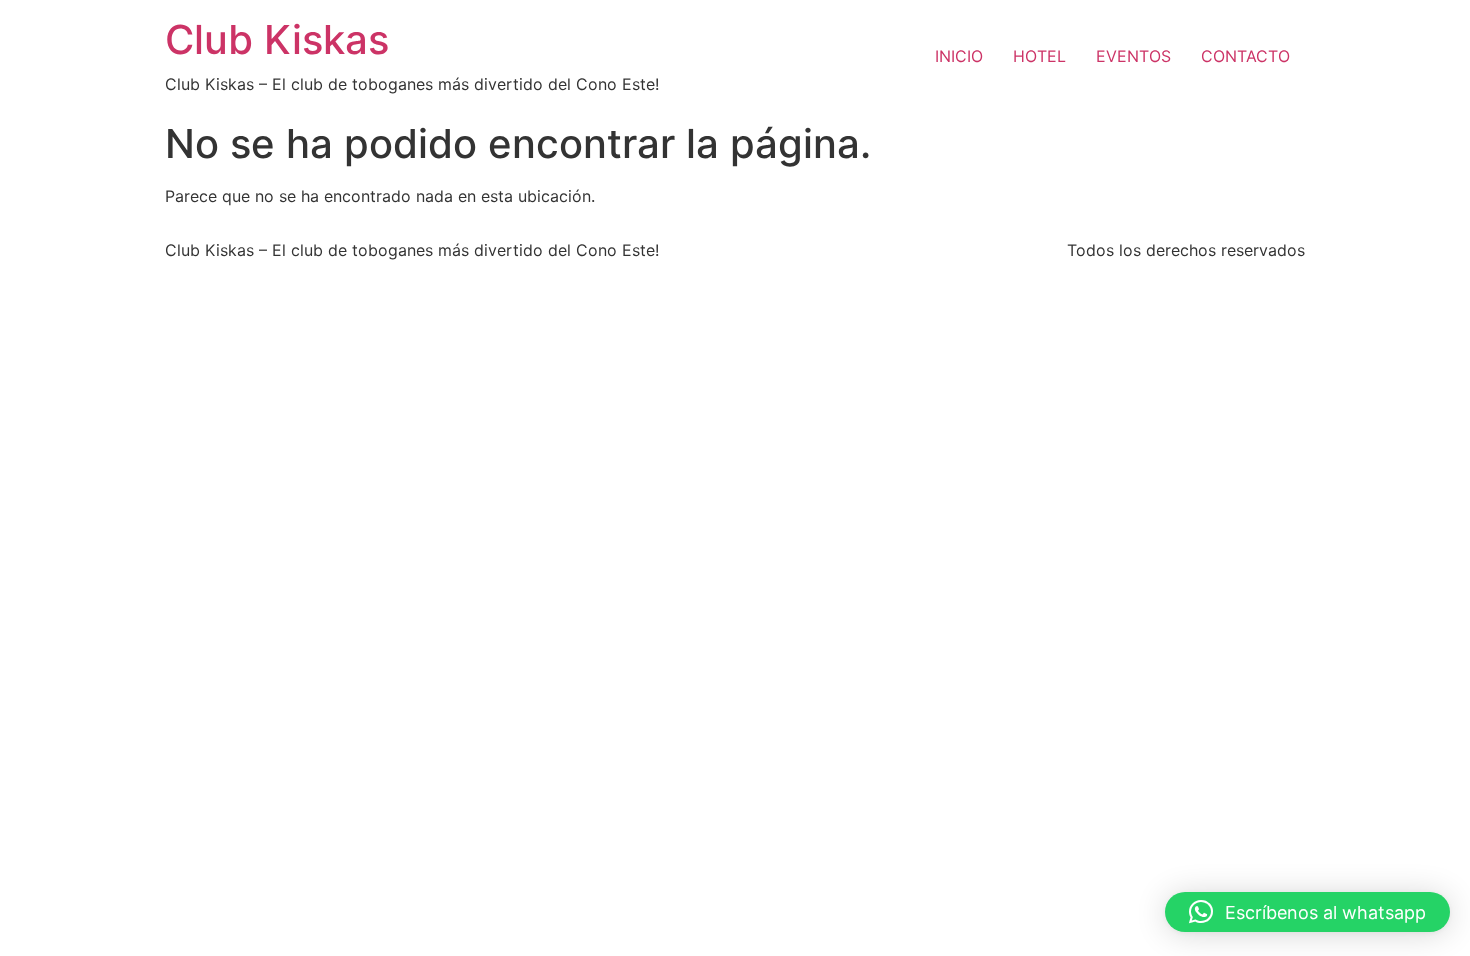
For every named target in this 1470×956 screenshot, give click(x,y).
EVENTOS (1133, 56)
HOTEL (1039, 56)
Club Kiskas (277, 39)
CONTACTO (1245, 56)
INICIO (959, 56)
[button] (1307, 912)
